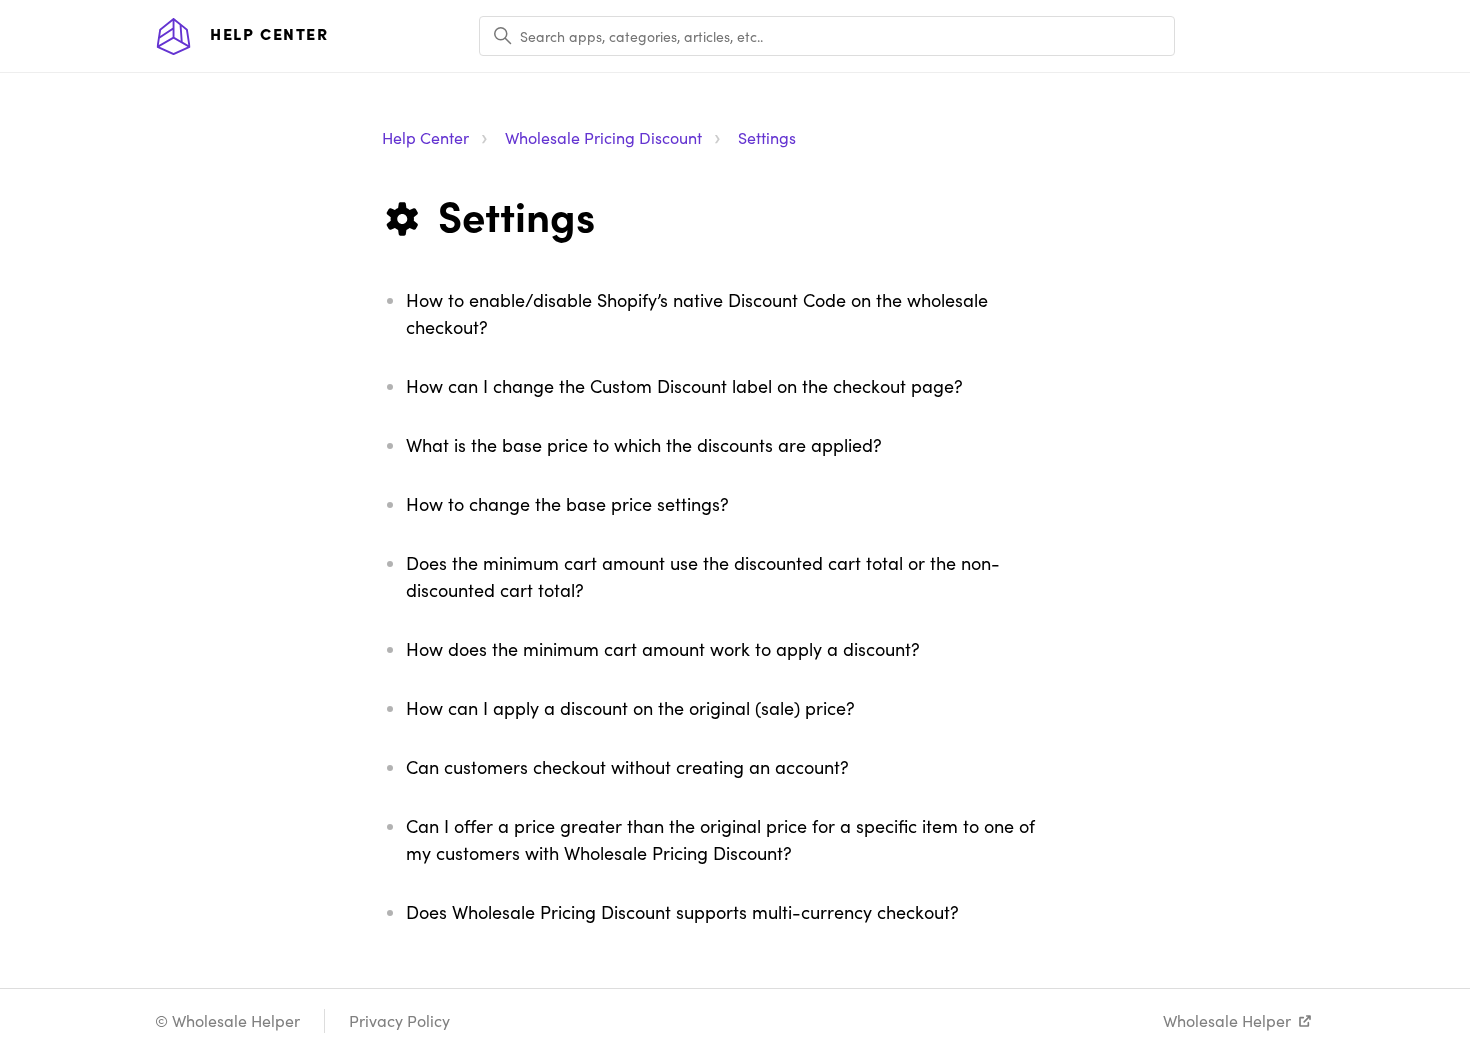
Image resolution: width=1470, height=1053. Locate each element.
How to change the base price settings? (567, 504)
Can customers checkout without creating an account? (627, 767)
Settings (767, 137)
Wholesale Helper (1227, 1020)
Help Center (425, 137)
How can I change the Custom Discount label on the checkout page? (684, 386)
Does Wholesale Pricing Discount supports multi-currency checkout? (682, 912)
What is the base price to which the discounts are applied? (644, 445)
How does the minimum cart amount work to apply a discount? (663, 649)
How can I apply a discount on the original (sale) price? (630, 708)
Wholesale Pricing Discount (603, 137)
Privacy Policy (399, 1020)
